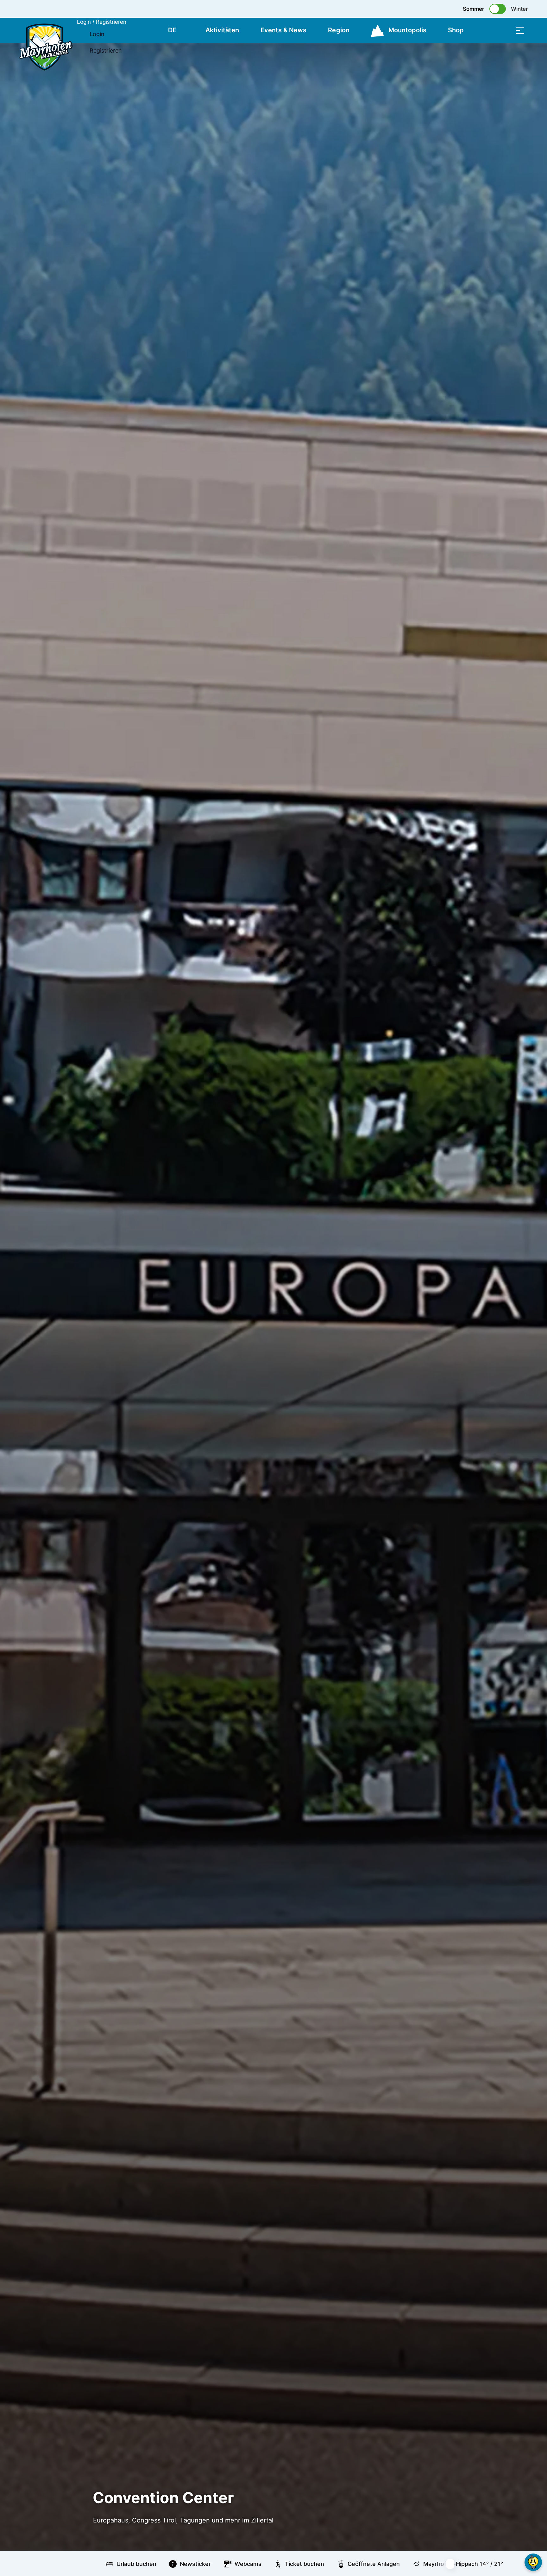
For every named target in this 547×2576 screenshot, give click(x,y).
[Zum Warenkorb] (488, 30)
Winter (519, 9)
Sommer (474, 9)
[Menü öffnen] (520, 30)
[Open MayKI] (533, 2562)
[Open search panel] (504, 30)
